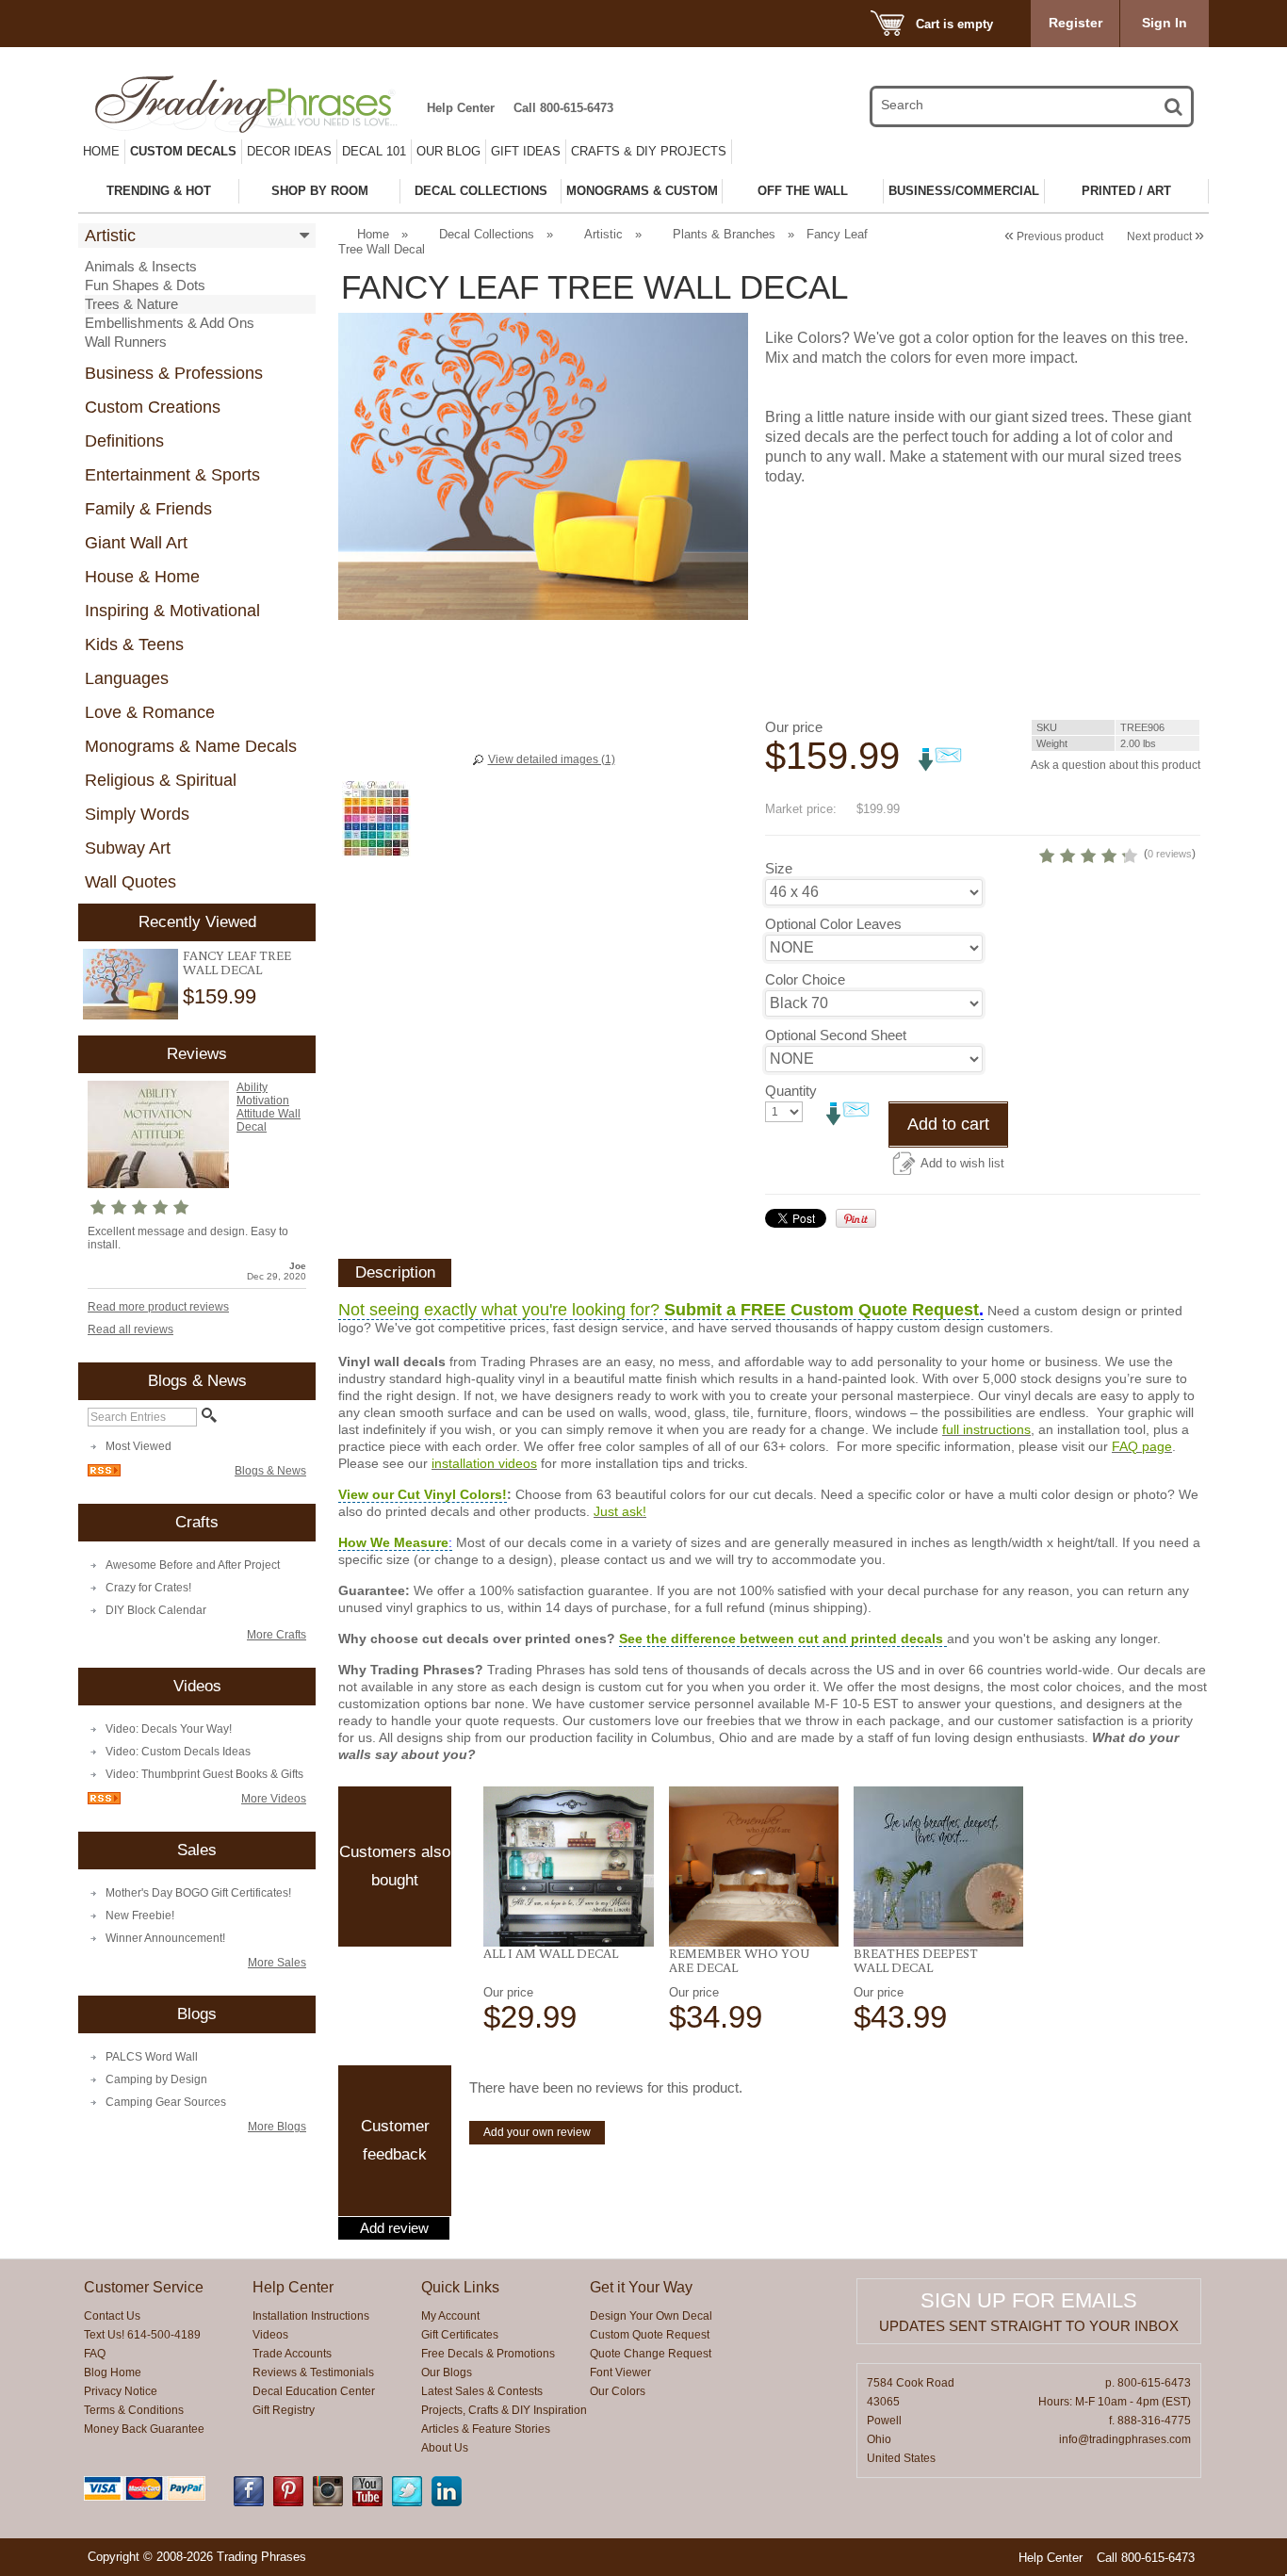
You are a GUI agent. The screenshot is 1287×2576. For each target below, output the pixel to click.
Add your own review (537, 2132)
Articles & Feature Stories (486, 2429)
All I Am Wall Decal (551, 1953)
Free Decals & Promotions (488, 2354)
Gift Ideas (526, 151)
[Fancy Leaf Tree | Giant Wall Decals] (130, 984)
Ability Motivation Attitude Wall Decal (269, 1107)
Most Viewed (138, 1446)
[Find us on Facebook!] (249, 2503)
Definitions (124, 441)
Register (1075, 23)
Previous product (1054, 236)
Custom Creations (153, 407)
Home (101, 151)
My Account (450, 2316)
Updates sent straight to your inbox (1029, 2326)
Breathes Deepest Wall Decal (916, 1960)
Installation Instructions (311, 2316)
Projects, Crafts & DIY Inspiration (504, 2410)
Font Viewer (620, 2372)
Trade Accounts (292, 2354)
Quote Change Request (651, 2354)
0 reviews (1170, 854)
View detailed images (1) (552, 759)
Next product (1165, 236)
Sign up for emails (1029, 2300)
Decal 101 (374, 151)
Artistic (110, 236)
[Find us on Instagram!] (328, 2503)
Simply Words (137, 814)
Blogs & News (270, 1471)
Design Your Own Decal (651, 2316)
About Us (445, 2448)
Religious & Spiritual (161, 780)
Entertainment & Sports (172, 475)
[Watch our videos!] (367, 2503)
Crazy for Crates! (148, 1588)
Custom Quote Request (650, 2335)
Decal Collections (487, 234)
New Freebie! (140, 1916)
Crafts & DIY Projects (649, 151)
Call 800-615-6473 (563, 108)
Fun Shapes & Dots (145, 285)
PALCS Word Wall (152, 2057)
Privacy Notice (121, 2391)
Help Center (461, 108)
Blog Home (113, 2372)
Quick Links (460, 2287)
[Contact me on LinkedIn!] (447, 2503)
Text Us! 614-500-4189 (142, 2335)
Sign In (1165, 23)
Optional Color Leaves (833, 924)
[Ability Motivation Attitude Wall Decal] (158, 1184)
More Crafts (277, 1635)
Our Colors (618, 2391)
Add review (394, 2228)
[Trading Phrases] (256, 104)
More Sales (277, 1963)
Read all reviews (130, 1329)
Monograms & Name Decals (191, 746)
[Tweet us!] (407, 2503)
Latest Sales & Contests (482, 2391)
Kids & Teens (134, 644)
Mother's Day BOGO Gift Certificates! (198, 1893)
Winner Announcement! (165, 1938)
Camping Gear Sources (166, 2102)
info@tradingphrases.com (1125, 2439)
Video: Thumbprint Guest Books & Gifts (204, 1774)
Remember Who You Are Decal (739, 1960)
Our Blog (448, 151)
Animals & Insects (141, 266)
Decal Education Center (314, 2391)
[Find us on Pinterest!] (288, 2503)
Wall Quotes (130, 882)
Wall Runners (126, 342)
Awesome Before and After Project (193, 1565)
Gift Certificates (460, 2335)
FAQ (95, 2354)
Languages (127, 678)
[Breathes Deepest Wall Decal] (939, 1867)
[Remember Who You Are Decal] (754, 1867)
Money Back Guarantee (144, 2429)
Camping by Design (156, 2079)
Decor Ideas (289, 151)
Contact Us (112, 2316)
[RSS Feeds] (104, 1473)
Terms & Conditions (134, 2410)
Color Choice (805, 979)
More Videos (274, 1799)
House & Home (142, 577)
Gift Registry (284, 2410)
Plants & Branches (724, 234)
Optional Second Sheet (836, 1035)
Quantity (791, 1091)
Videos (270, 2335)
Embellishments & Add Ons (170, 323)
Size (779, 868)
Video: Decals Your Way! (169, 1729)
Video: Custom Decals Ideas (178, 1752)
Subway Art (128, 848)
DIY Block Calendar (156, 1610)
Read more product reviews (158, 1307)
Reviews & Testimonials (313, 2372)
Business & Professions (174, 373)
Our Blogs (447, 2372)
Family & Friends (148, 509)
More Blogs (277, 2127)
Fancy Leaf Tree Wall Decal (237, 962)
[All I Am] (569, 1867)
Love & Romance (150, 712)
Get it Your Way (641, 2287)
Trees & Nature (131, 304)
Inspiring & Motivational (172, 611)
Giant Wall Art (136, 543)
